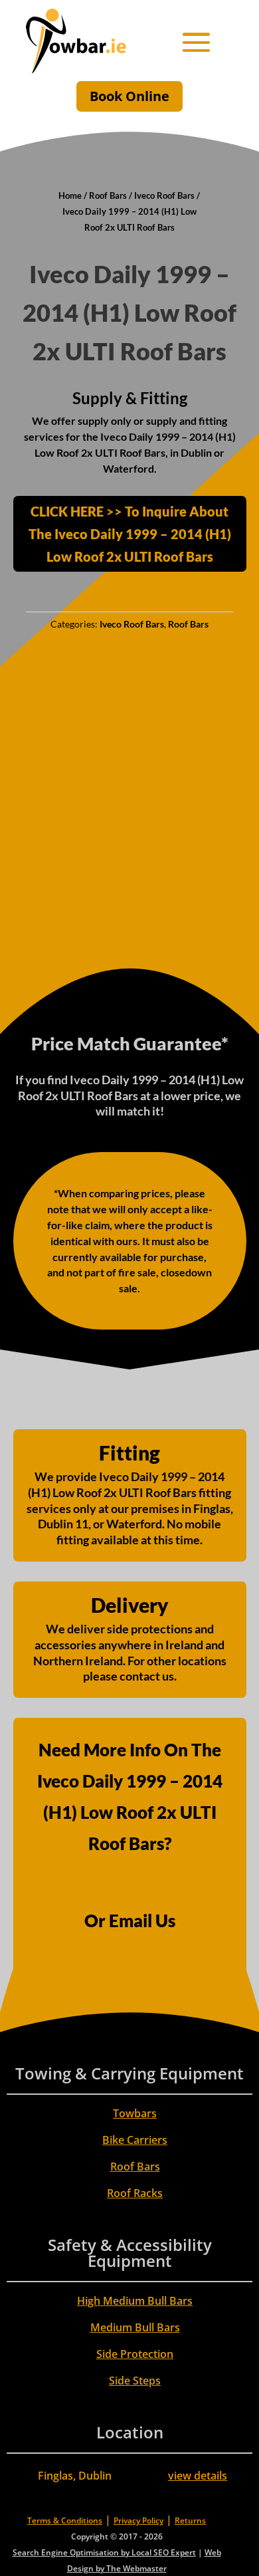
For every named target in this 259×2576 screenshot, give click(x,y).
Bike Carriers (135, 2140)
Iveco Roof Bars (164, 195)
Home (70, 195)
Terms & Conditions (65, 2520)
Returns (190, 2520)
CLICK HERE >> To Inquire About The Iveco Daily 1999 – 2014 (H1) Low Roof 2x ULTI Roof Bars (130, 534)
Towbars (135, 2113)
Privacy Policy (138, 2520)
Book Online (129, 96)
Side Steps (135, 2381)
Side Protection (135, 2354)
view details (198, 2476)
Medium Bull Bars (135, 2327)
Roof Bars (108, 195)
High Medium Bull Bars (135, 2301)
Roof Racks (135, 2193)
